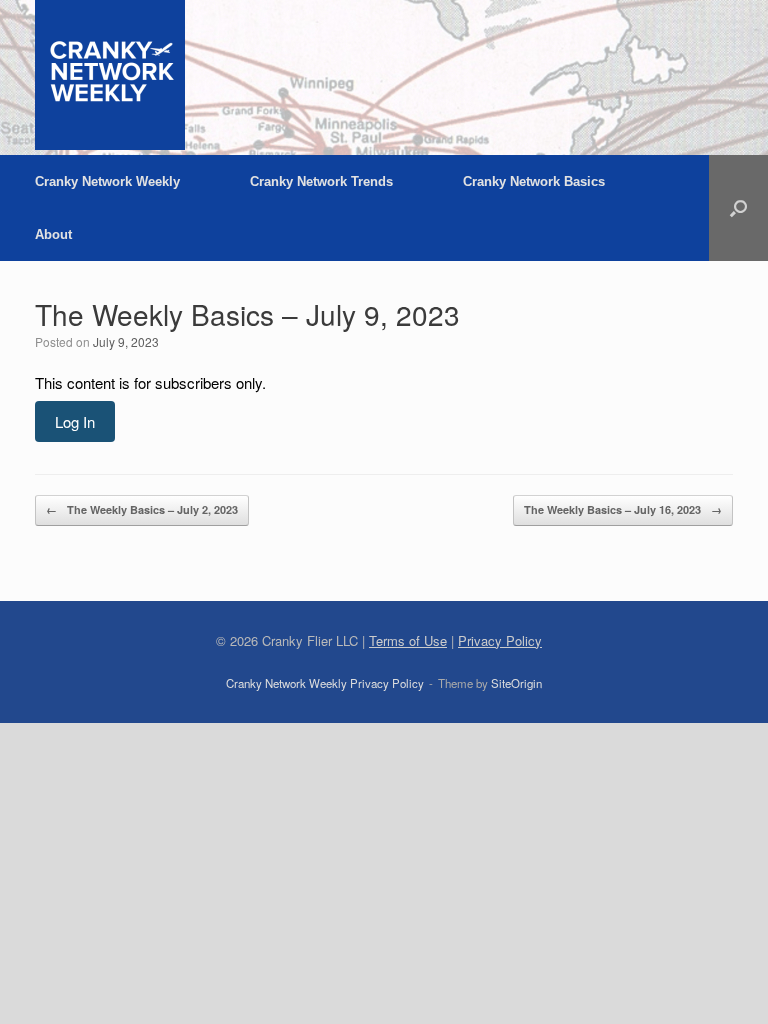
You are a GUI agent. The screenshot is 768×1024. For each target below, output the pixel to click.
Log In (75, 421)
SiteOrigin (516, 683)
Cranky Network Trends (321, 181)
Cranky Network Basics (534, 181)
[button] (738, 208)
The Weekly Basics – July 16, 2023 (623, 509)
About (53, 234)
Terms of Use (408, 640)
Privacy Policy (500, 640)
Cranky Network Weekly (107, 181)
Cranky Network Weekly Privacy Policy (325, 683)
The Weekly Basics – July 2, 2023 (142, 509)
